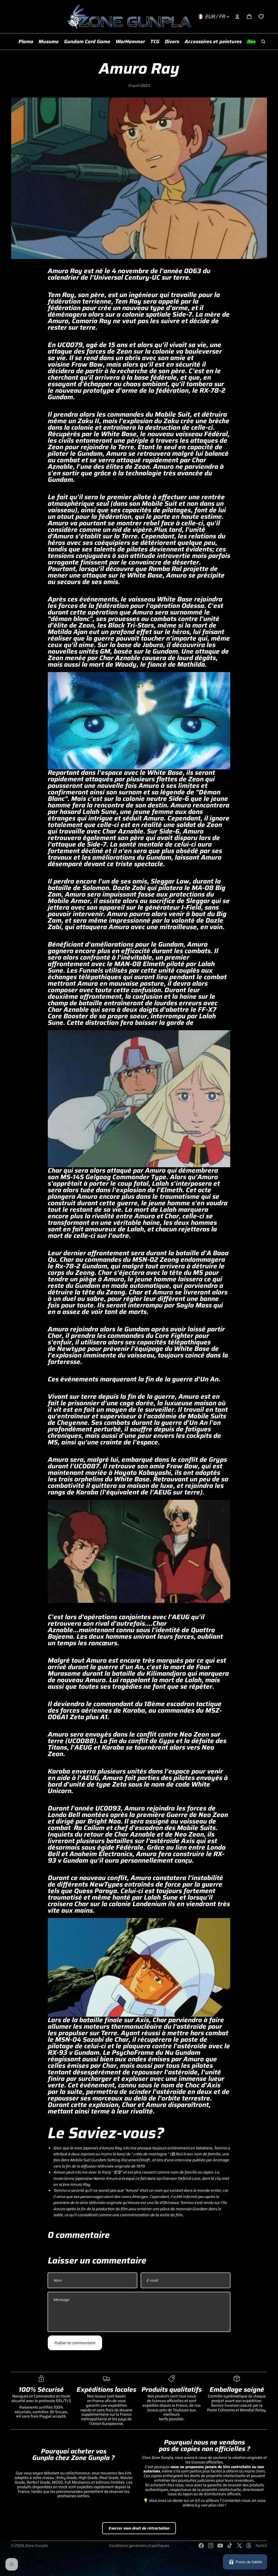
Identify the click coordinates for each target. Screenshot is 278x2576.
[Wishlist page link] (261, 17)
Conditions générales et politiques (139, 2546)
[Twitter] (239, 2546)
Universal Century (121, 277)
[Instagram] (211, 2546)
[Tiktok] (230, 2546)
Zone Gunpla (36, 2546)
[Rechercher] (263, 42)
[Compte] (237, 17)
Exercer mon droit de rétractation (139, 2528)
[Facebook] (201, 2546)
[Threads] (249, 2546)
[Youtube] (220, 2546)
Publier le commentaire (75, 2343)
